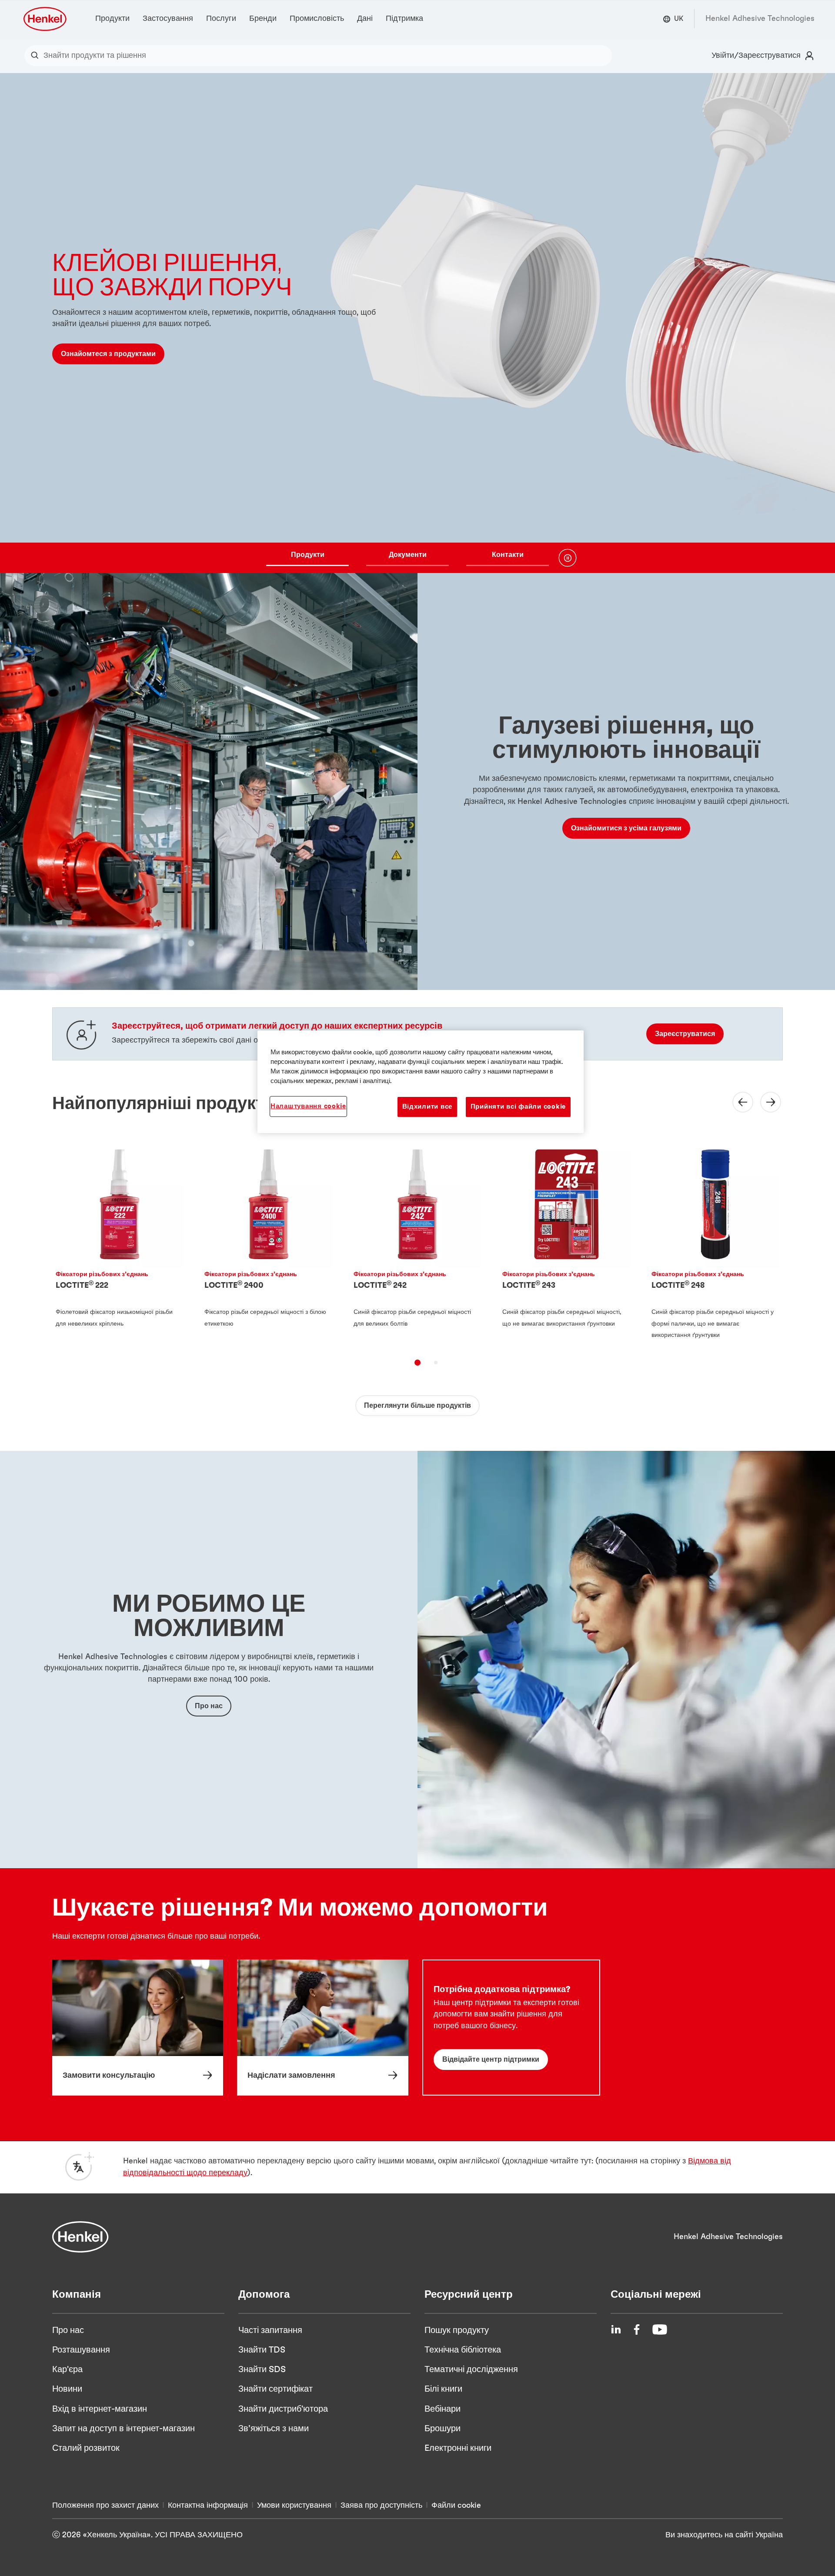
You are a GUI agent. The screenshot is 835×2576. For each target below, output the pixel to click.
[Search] (37, 56)
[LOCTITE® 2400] (268, 1242)
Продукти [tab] (308, 555)
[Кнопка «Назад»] (738, 1102)
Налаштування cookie (308, 1106)
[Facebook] (637, 2329)
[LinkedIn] (616, 2329)
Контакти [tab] (508, 555)
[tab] (417, 1363)
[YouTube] (660, 2329)
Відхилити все (428, 1107)
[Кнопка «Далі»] (765, 1102)
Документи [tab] (408, 555)
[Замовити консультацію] (138, 2027)
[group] (417, 323)
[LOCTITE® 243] (566, 1242)
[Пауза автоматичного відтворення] (568, 558)
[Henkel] (80, 2237)
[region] (421, 1082)
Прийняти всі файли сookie (518, 1107)
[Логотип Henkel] (46, 19)
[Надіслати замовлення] (322, 2027)
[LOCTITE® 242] (417, 1242)
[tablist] (407, 558)
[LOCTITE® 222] (120, 1242)
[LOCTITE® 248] (715, 1242)
